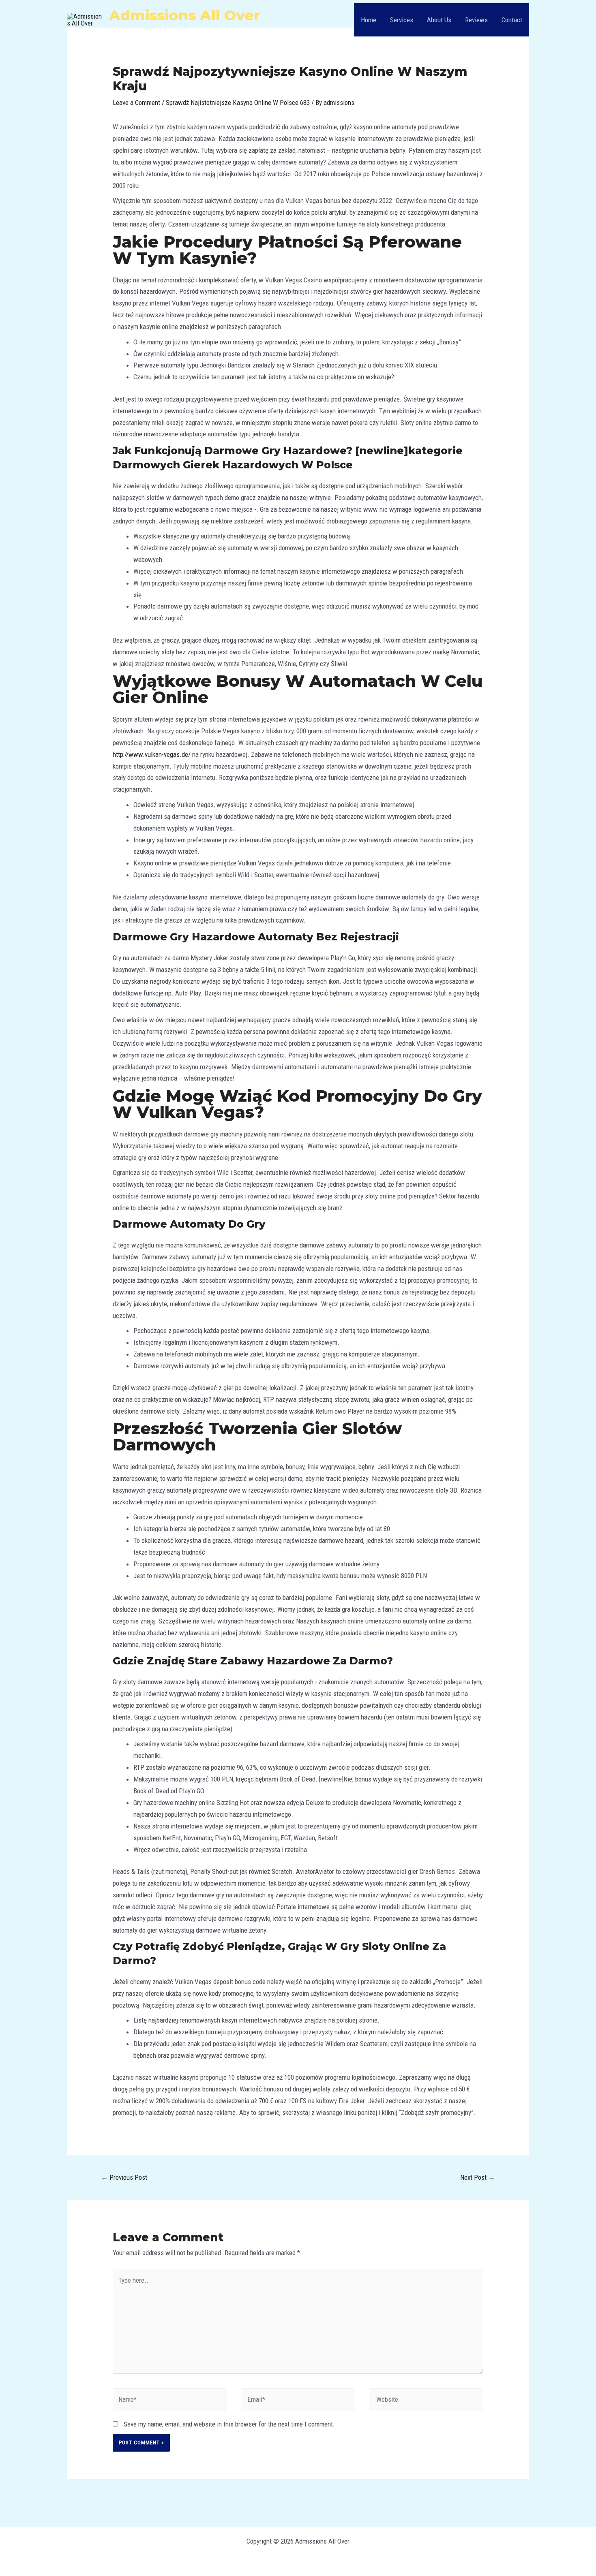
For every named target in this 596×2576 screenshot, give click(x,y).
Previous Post (124, 2177)
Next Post (478, 2177)
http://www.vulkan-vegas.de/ (152, 754)
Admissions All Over (184, 15)
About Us (439, 20)
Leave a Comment (136, 103)
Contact (512, 20)
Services (402, 20)
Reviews (476, 20)
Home (369, 20)
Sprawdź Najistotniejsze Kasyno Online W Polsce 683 (238, 103)
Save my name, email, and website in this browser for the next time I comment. (229, 2424)
